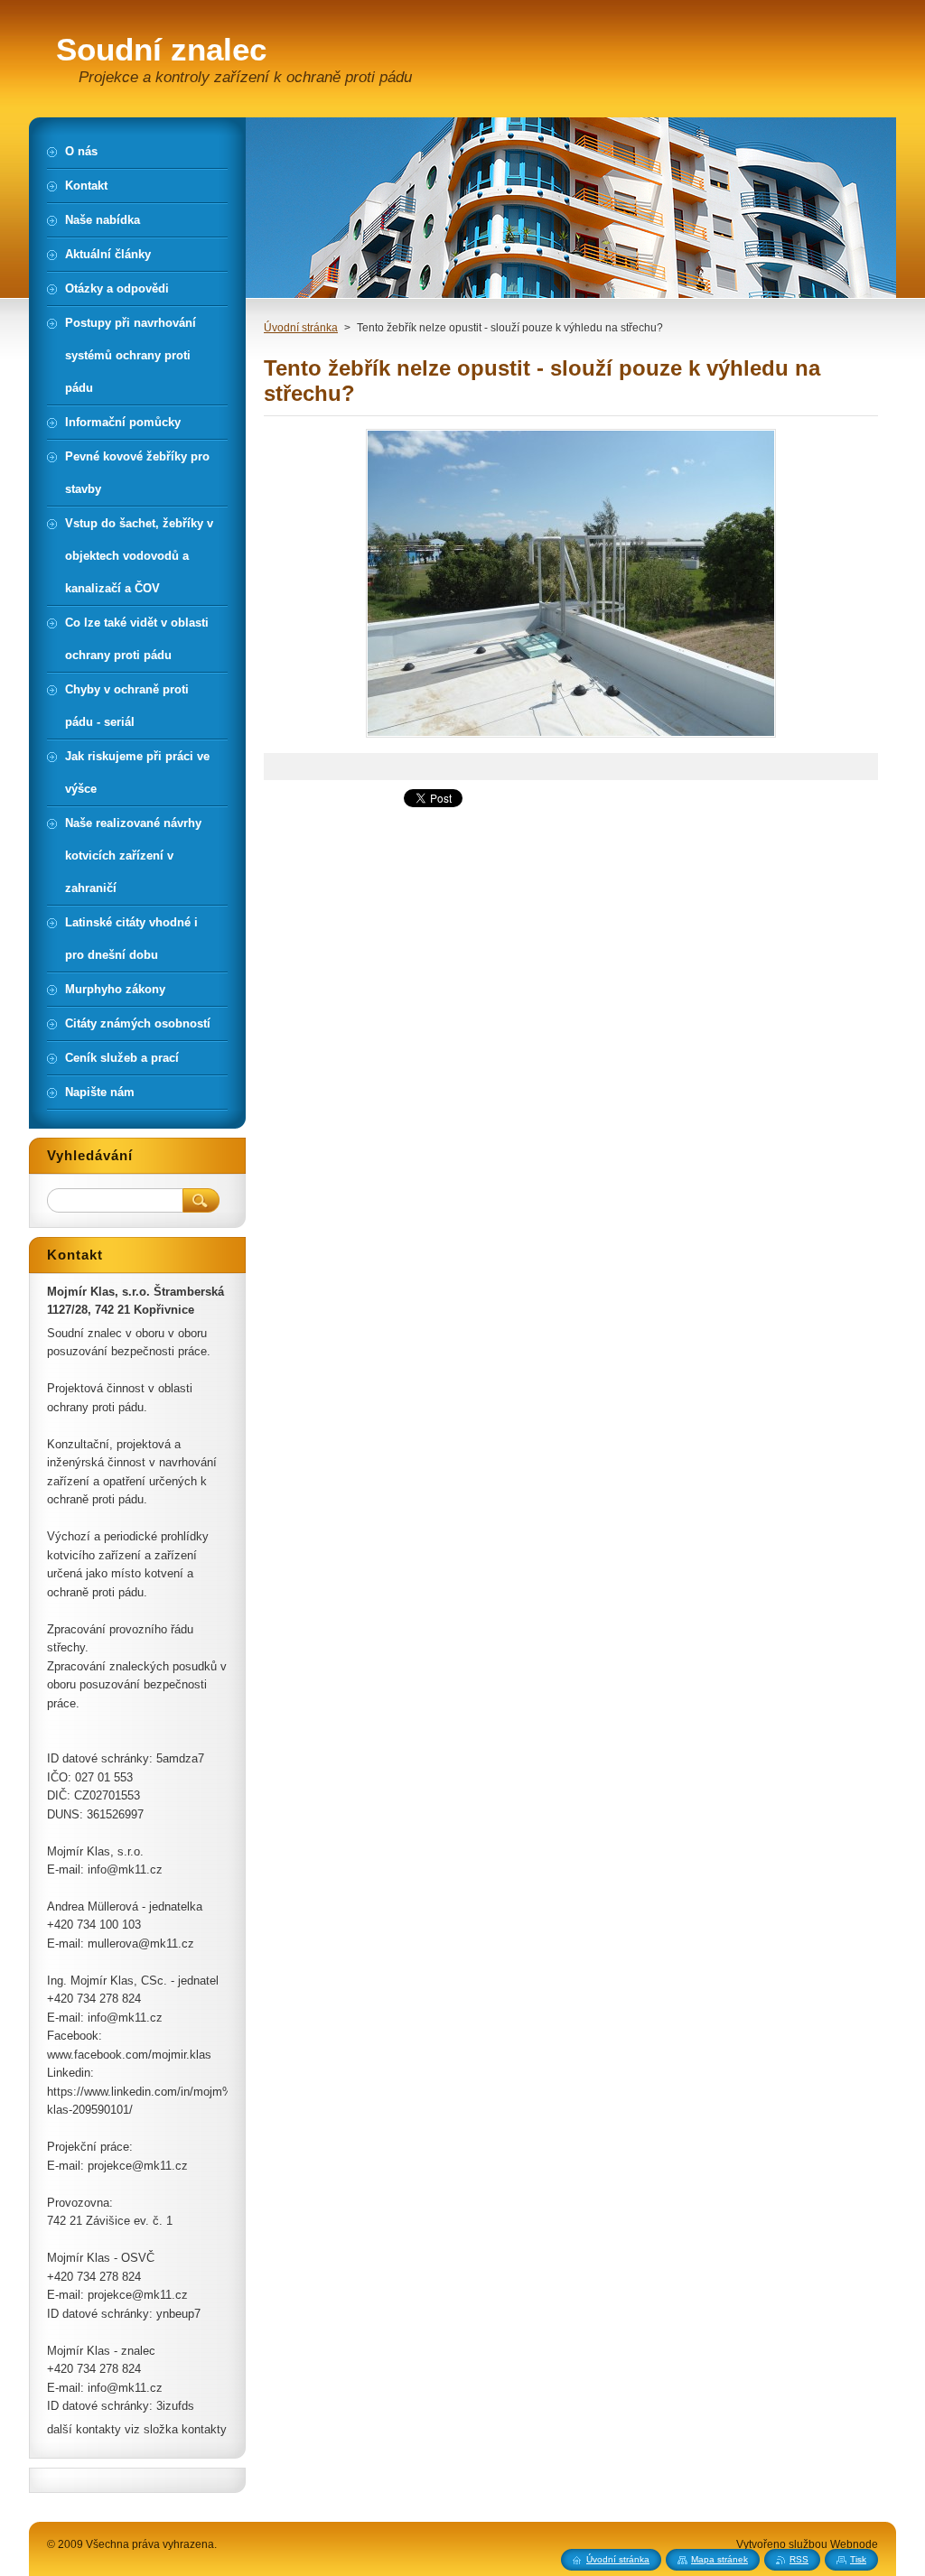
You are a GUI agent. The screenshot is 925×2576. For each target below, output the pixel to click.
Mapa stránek (719, 2559)
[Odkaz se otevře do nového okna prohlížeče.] (571, 737)
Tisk (858, 2559)
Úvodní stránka (301, 328)
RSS (799, 2559)
